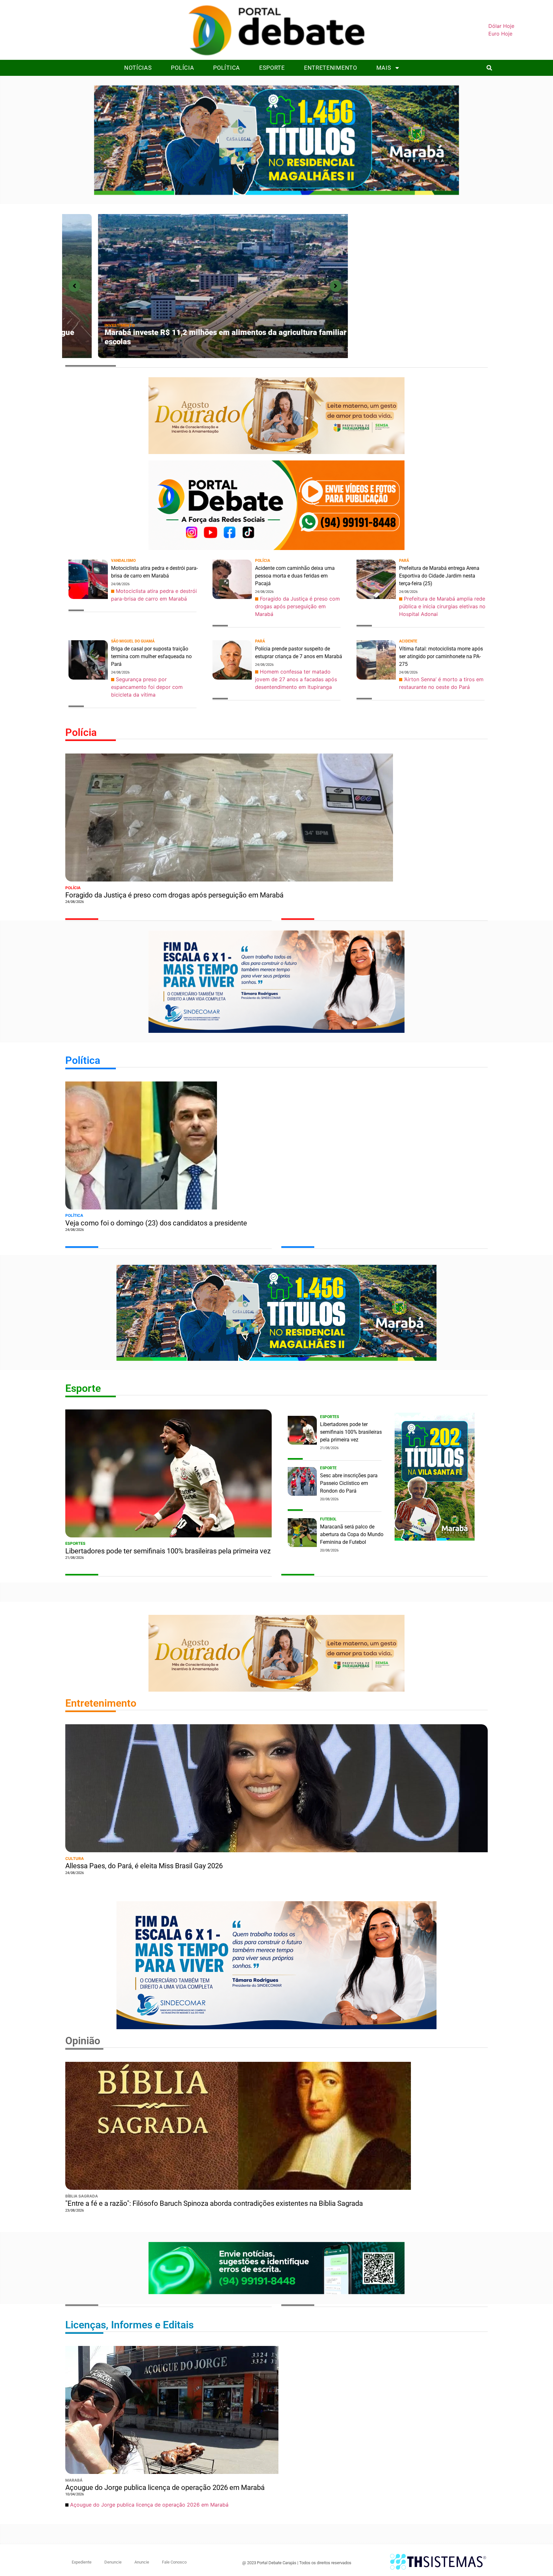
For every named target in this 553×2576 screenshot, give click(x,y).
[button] (489, 68)
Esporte (272, 68)
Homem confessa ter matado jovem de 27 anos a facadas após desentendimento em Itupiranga (296, 679)
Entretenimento (331, 68)
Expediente (82, 2562)
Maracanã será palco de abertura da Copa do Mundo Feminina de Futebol (352, 1534)
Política (227, 68)
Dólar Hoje (501, 26)
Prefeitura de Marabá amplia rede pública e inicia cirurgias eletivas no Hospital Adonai (442, 606)
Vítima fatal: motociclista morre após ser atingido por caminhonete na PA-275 (441, 656)
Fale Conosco (174, 2562)
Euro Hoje (500, 34)
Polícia (182, 68)
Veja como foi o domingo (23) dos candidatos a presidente (156, 1223)
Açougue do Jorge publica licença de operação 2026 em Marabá (165, 2488)
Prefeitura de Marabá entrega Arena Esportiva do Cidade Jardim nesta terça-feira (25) (439, 576)
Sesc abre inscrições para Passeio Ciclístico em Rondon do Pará (349, 1483)
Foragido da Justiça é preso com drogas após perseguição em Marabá (193, 342)
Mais (384, 68)
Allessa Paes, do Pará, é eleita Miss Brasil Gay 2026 (144, 1866)
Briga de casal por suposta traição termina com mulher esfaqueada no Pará (151, 656)
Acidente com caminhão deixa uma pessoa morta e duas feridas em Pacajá (295, 576)
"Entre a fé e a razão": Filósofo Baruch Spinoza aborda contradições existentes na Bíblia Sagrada (214, 2203)
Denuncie (113, 2562)
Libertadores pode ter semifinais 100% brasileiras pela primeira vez (168, 1551)
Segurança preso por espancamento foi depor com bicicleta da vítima (147, 687)
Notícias (138, 68)
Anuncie (142, 2562)
